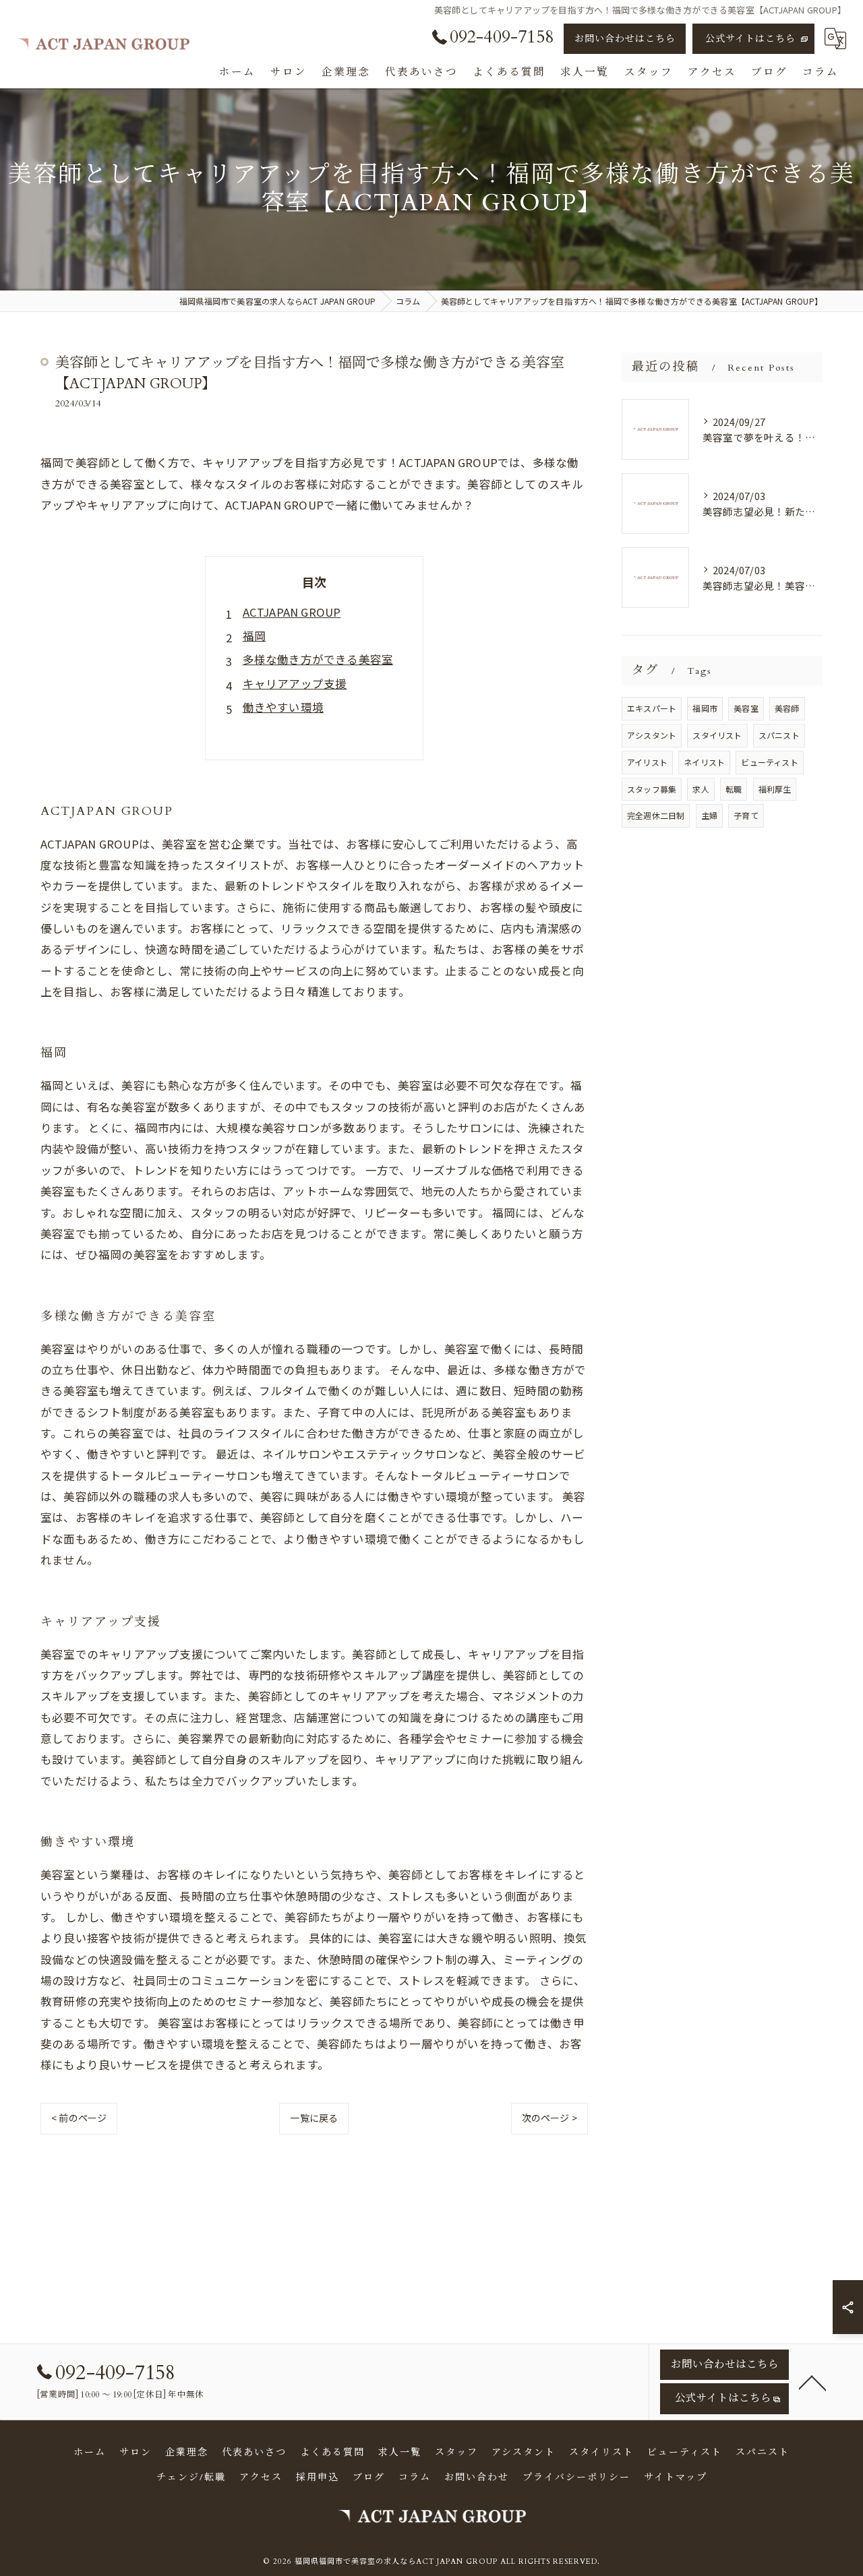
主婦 (709, 815)
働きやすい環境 (283, 707)
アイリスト (647, 762)
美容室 (746, 708)
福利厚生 (775, 789)
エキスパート (652, 708)
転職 (734, 789)
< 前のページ (79, 2118)
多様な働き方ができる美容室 (318, 659)
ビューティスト (769, 762)
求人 (701, 789)
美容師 (787, 708)
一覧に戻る (314, 2118)
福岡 (254, 636)
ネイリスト (704, 762)
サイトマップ (676, 2477)
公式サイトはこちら (750, 39)
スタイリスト (717, 735)
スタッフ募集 (652, 789)
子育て (746, 815)
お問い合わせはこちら (625, 39)
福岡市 (705, 708)
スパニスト (779, 735)
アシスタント (652, 735)
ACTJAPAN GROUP (292, 612)
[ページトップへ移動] (812, 2382)
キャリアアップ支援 (295, 683)
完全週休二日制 (656, 815)
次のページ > (549, 2118)
